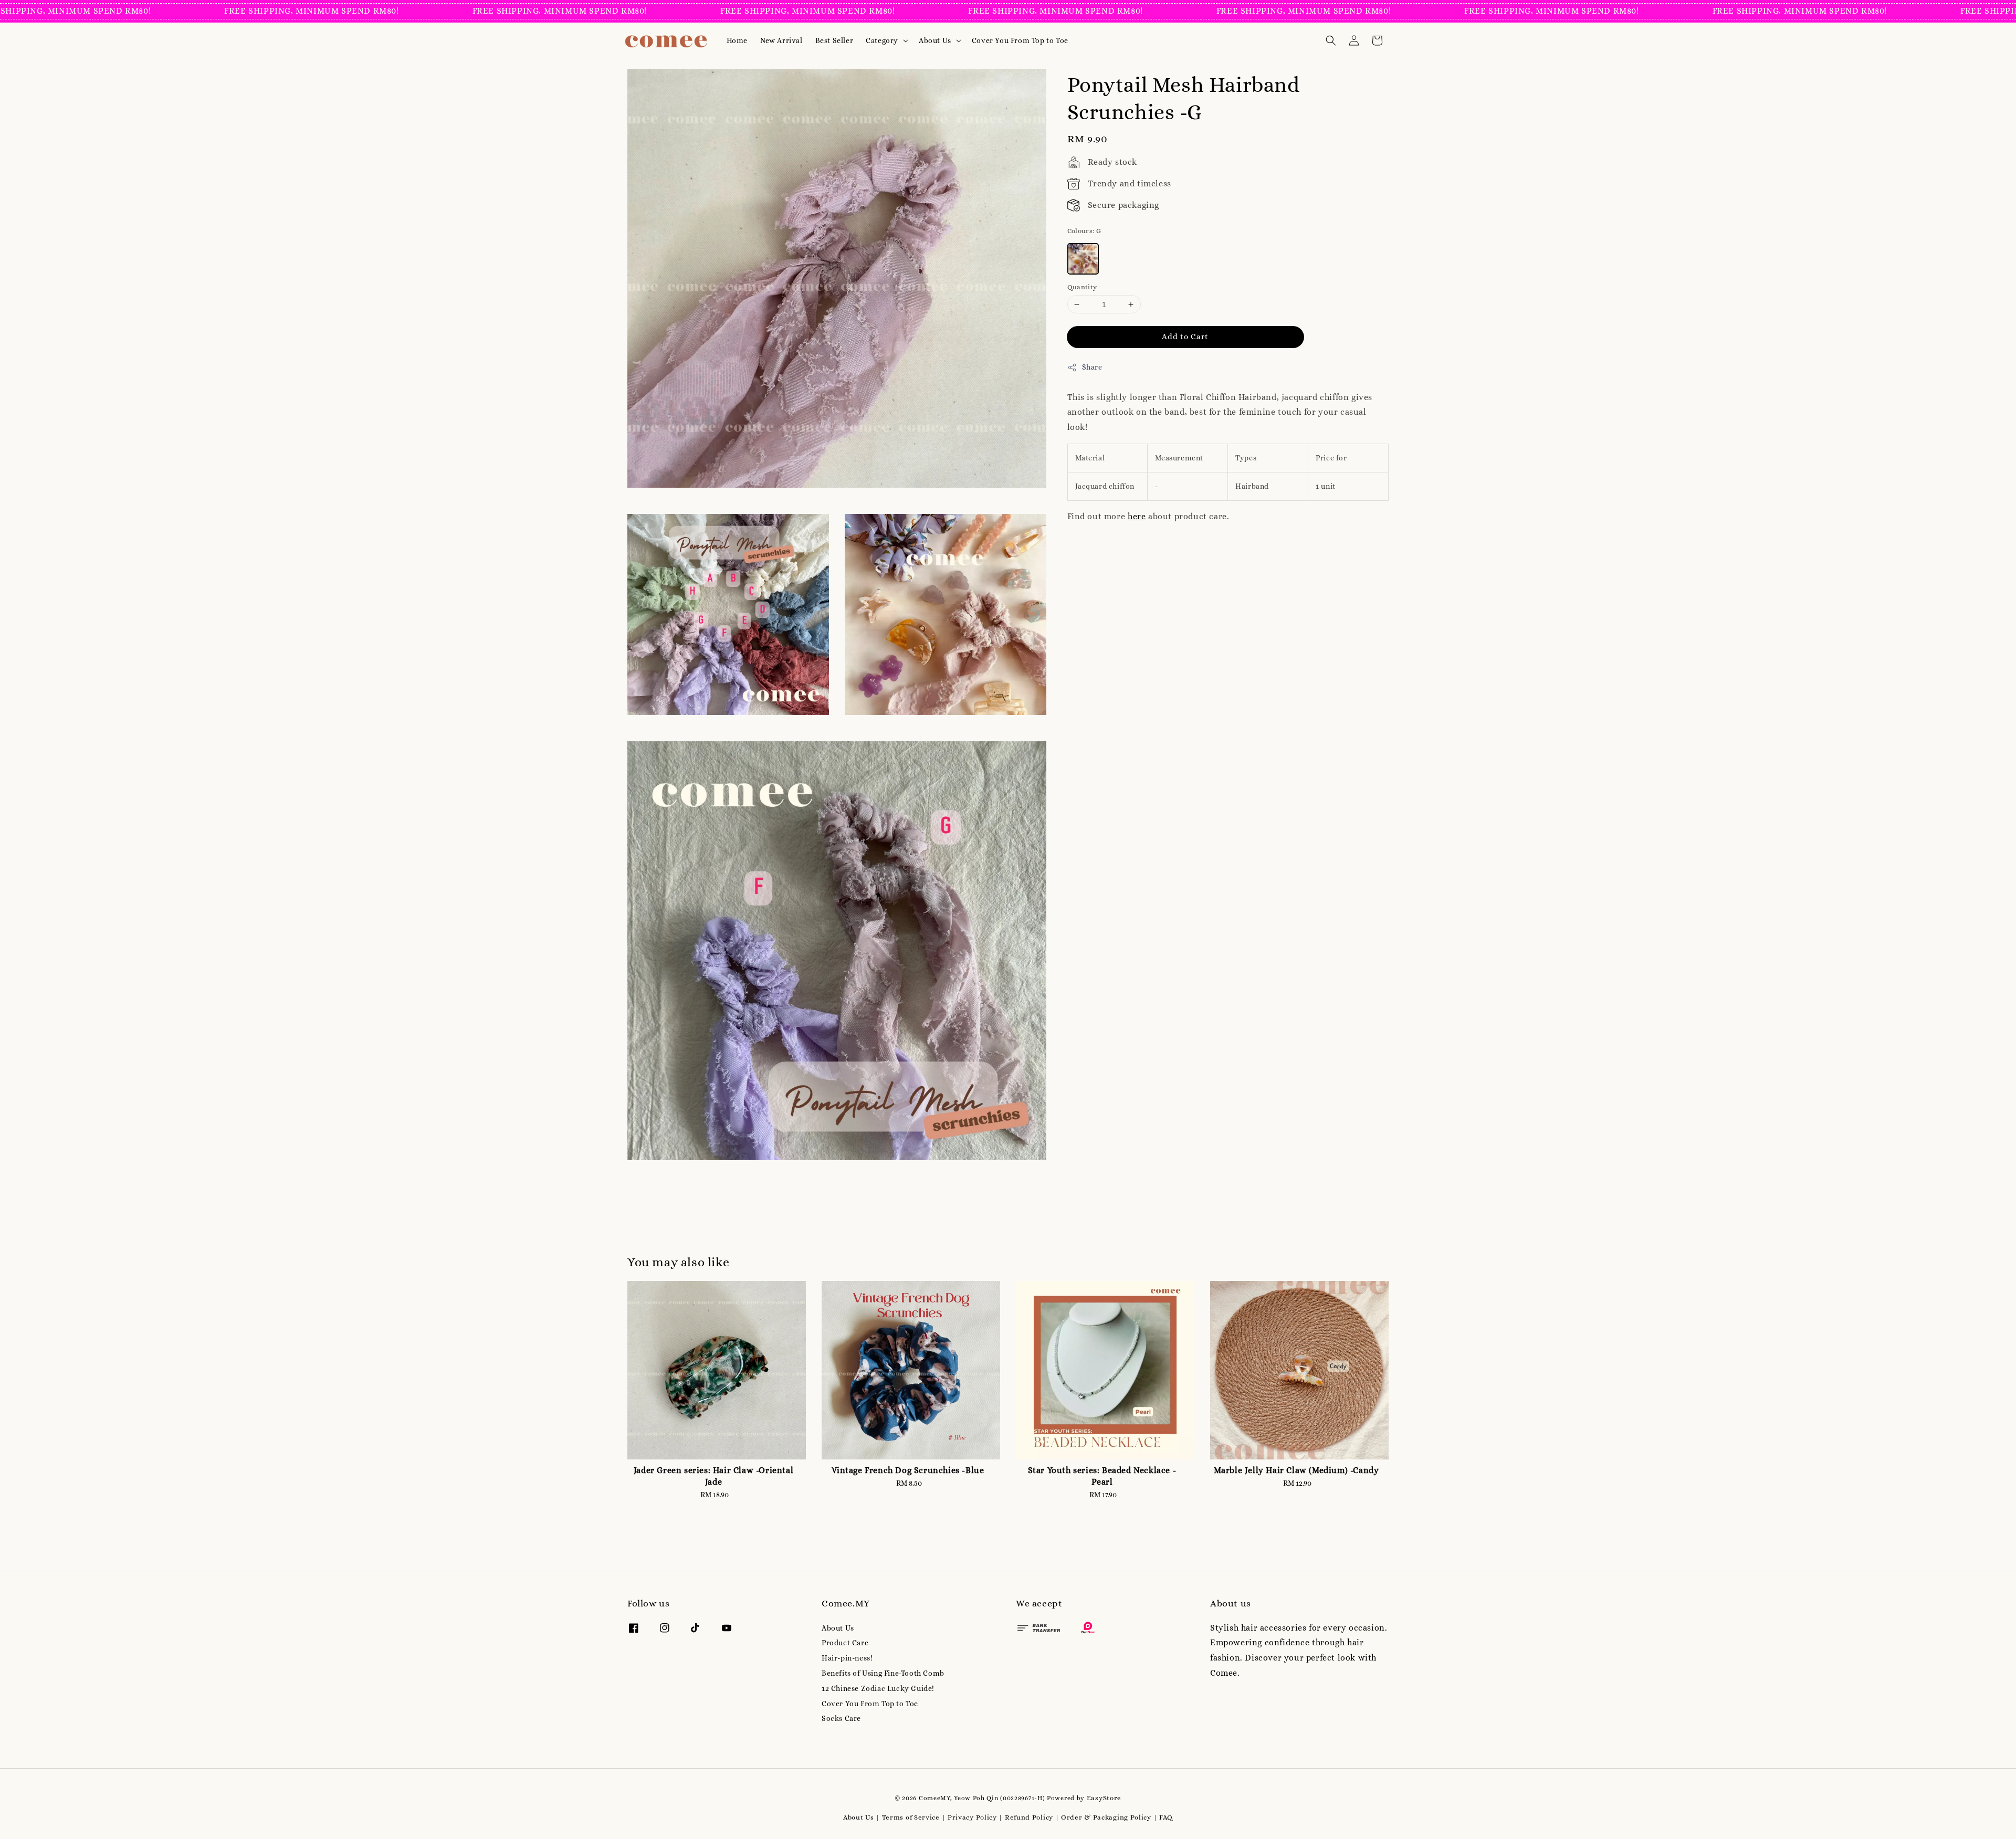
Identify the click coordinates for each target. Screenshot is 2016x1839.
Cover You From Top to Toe (1020, 40)
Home (737, 40)
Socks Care (841, 1718)
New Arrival (781, 40)
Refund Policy (1029, 1817)
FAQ (1166, 1817)
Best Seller (834, 40)
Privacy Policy (972, 1817)
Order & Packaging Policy (1106, 1817)
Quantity (1082, 287)
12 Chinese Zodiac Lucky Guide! (878, 1688)
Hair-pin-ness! (847, 1658)
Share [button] (1092, 367)
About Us (935, 40)
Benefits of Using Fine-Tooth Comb (883, 1673)
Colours (1084, 231)
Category (882, 40)
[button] (1331, 40)
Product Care (845, 1643)
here (1137, 516)
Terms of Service (911, 1817)
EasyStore (1104, 1798)
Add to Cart (1185, 337)
